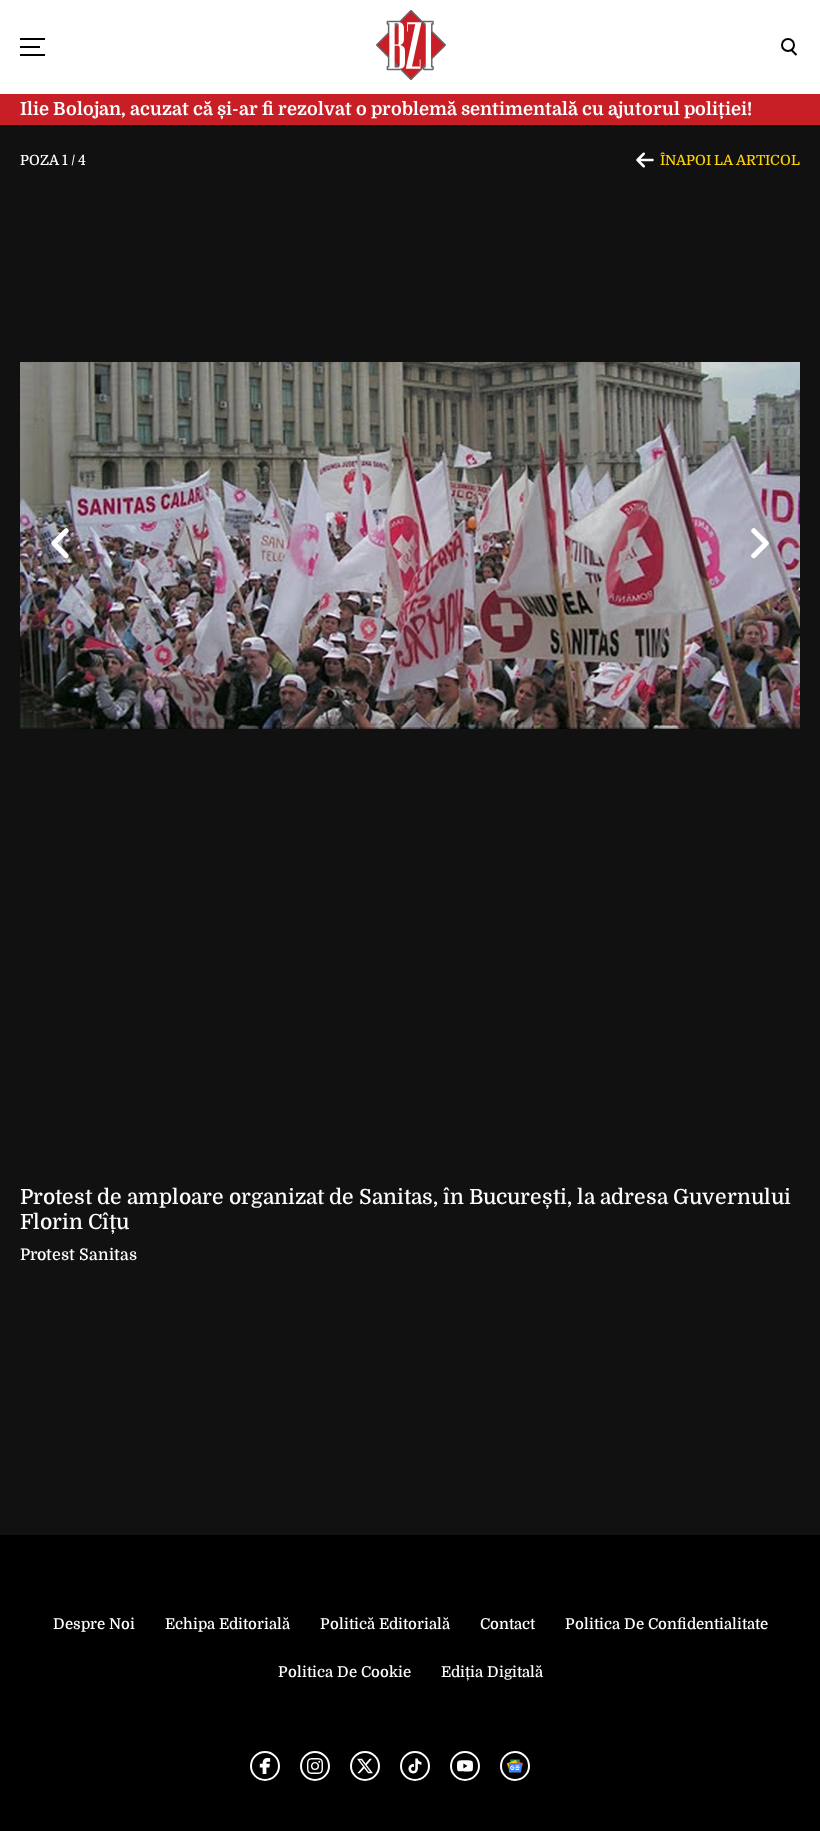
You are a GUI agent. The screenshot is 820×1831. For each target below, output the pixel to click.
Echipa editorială (227, 1624)
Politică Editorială (385, 1624)
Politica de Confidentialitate (666, 1624)
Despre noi (94, 1624)
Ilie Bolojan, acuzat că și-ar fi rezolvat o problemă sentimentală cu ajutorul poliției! (386, 109)
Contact (507, 1624)
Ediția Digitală (492, 1672)
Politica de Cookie (344, 1672)
